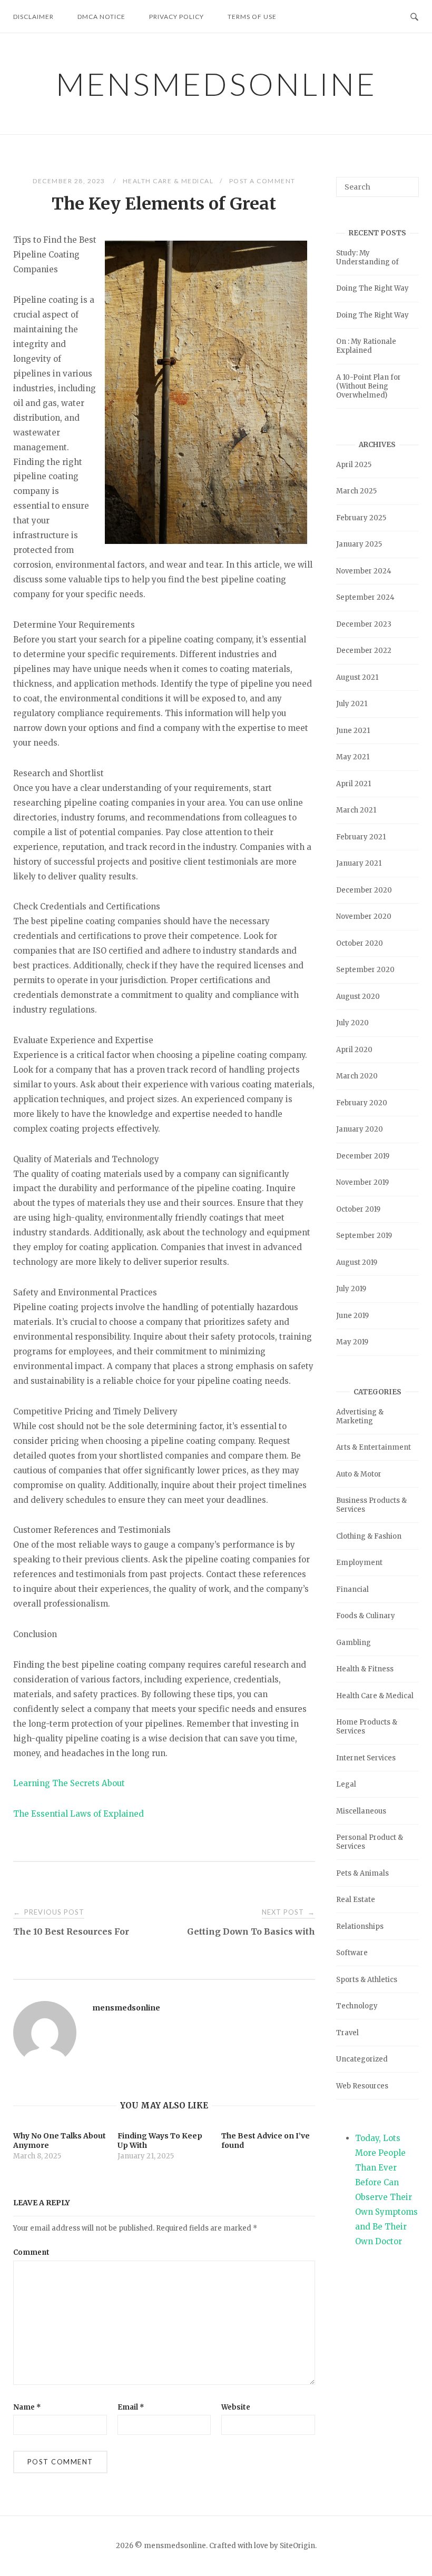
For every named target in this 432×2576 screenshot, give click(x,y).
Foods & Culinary (366, 1616)
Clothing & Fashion (369, 1536)
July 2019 (351, 1289)
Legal (346, 1784)
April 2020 (354, 1050)
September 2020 (365, 970)
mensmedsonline (216, 84)
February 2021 (361, 837)
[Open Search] (414, 16)
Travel (347, 2033)
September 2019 (364, 1236)
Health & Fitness (365, 1669)
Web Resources (362, 2086)
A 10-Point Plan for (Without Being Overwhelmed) (369, 386)
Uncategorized (362, 2059)
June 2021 (353, 731)
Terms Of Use (252, 17)
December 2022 (364, 651)
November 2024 (364, 571)
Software (352, 1953)
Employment (359, 1563)
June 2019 (352, 1316)
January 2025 (359, 544)
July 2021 (352, 704)
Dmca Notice (101, 17)
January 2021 (359, 863)
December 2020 (364, 890)
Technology (357, 2006)
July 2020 (352, 1023)
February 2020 (362, 1103)
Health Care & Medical (168, 181)
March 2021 (356, 810)
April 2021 (354, 784)
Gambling (354, 1643)
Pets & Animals (362, 1873)
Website (236, 2407)
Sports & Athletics (367, 1980)
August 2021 (357, 677)
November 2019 (362, 1182)
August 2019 (357, 1262)
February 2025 (361, 518)
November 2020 (364, 917)
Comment (31, 2252)
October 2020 (360, 943)
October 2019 (358, 1209)
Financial (352, 1589)
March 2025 (356, 491)
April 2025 (354, 465)
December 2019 (363, 1156)
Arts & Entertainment (374, 1447)
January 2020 (360, 1129)
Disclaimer (33, 17)
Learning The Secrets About (69, 1783)
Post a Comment (262, 181)
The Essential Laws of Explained (78, 1814)
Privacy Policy (176, 17)
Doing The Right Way (372, 288)
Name (27, 2407)
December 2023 (364, 624)
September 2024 (365, 597)
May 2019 (352, 1342)
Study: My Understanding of (367, 257)
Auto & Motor (359, 1474)
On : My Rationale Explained (366, 346)
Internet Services (366, 1758)
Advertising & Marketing (360, 1416)
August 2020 (358, 997)
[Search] (407, 182)
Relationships (360, 1926)
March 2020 (357, 1076)
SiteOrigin (297, 2546)
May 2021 (353, 757)
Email (131, 2407)
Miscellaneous (361, 1811)
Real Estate (356, 1900)
